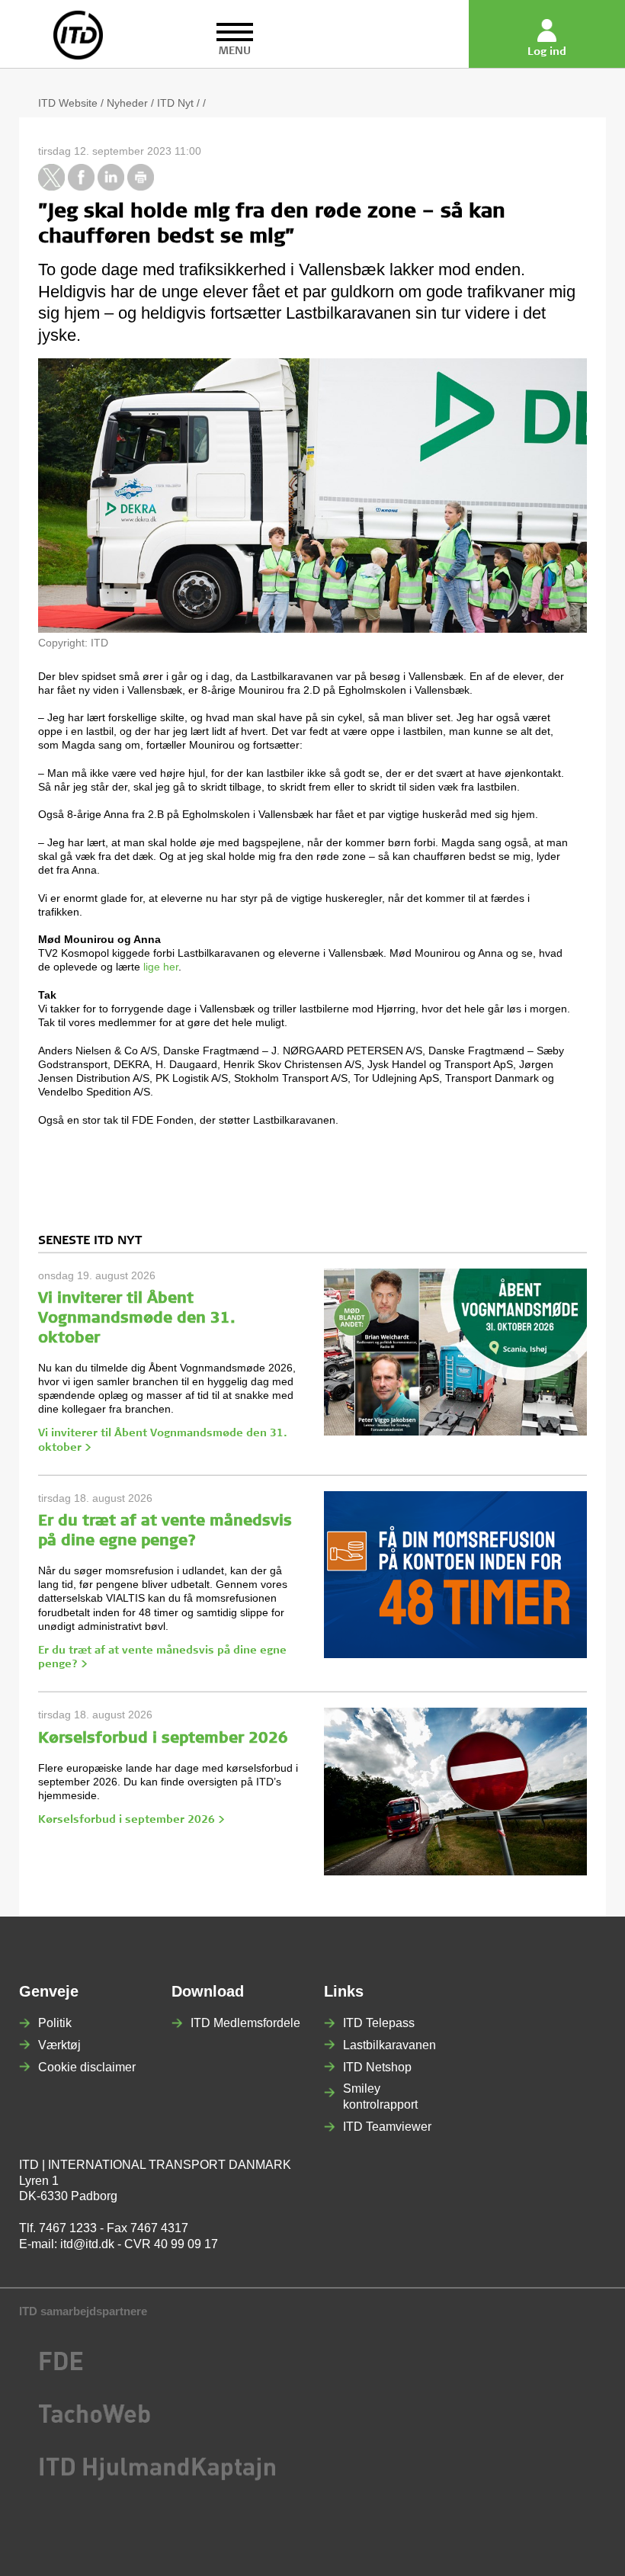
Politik (55, 2023)
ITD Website (68, 103)
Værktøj (59, 2045)
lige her (161, 967)
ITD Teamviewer (387, 2127)
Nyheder (127, 103)
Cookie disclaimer (87, 2067)
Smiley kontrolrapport (380, 2096)
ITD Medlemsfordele (245, 2023)
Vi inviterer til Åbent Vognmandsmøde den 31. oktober (137, 1320)
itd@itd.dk (87, 2244)
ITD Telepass (379, 2023)
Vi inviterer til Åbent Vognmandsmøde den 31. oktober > (163, 1441)
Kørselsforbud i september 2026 (163, 1740)
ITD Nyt (175, 103)
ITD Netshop (377, 2067)
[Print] (141, 187)
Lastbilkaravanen (389, 2045)
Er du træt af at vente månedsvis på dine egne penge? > (162, 1658)
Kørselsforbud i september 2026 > (131, 1821)
